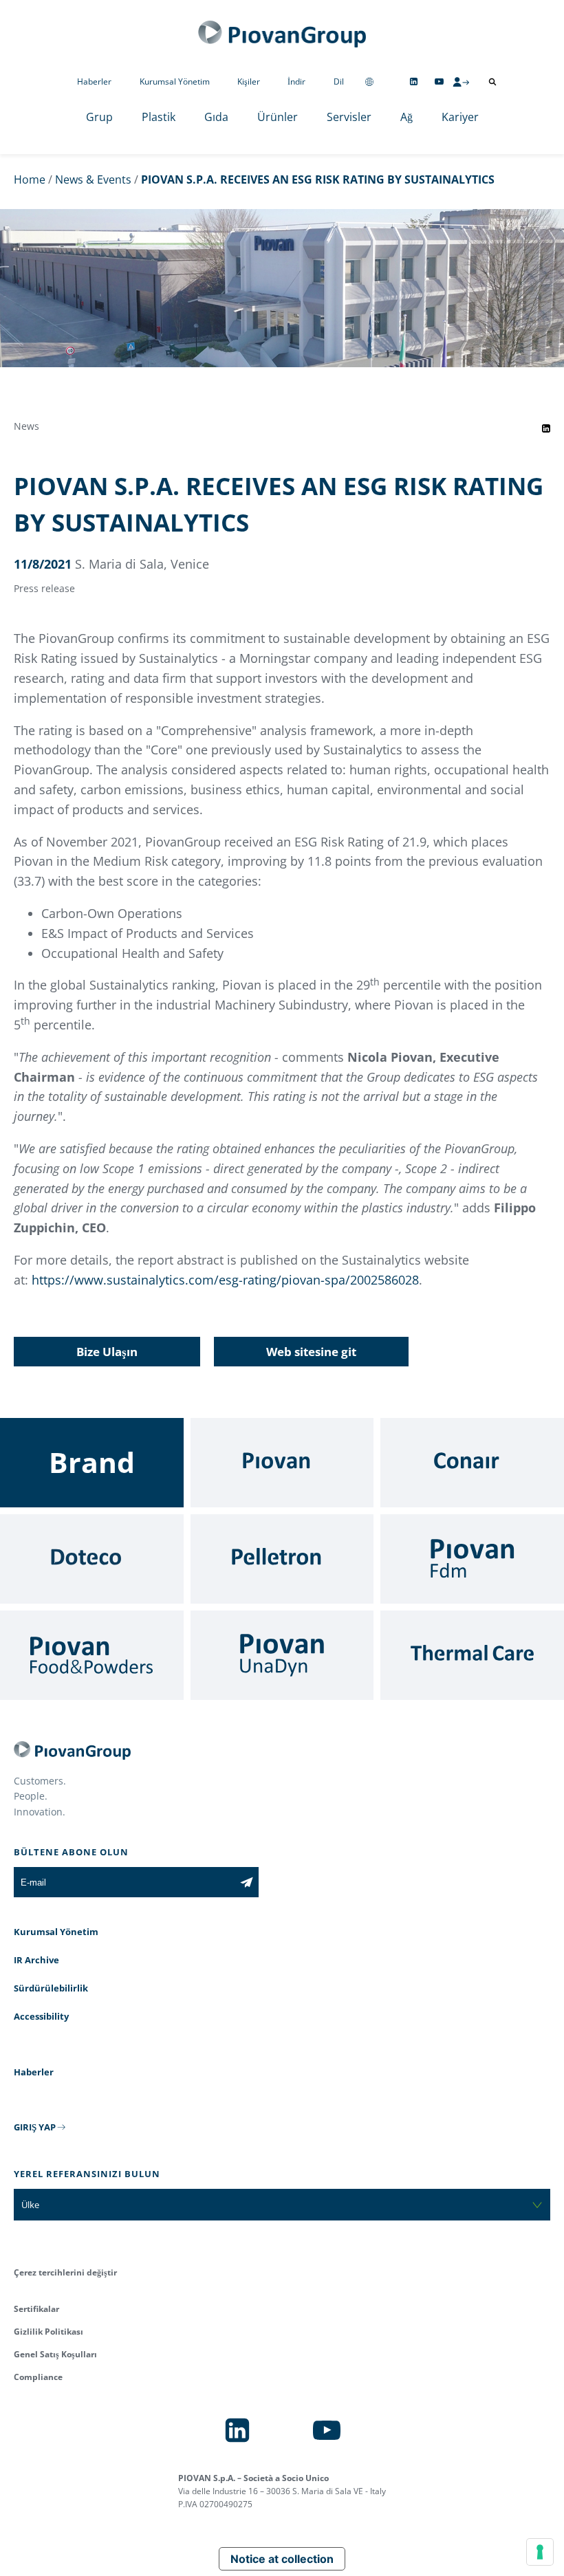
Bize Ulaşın (107, 1352)
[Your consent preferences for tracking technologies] (540, 2552)
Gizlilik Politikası (48, 2332)
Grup (99, 117)
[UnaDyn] (282, 1655)
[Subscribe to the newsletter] (247, 1882)
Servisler (349, 117)
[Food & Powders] (92, 1655)
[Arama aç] (492, 82)
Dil (339, 81)
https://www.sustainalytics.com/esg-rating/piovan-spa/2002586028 (225, 1280)
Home (30, 179)
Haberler (94, 81)
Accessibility (41, 2016)
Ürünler (278, 117)
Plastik (159, 117)
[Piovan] (282, 1463)
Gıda (216, 117)
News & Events (93, 179)
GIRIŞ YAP (35, 2127)
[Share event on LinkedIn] (546, 428)
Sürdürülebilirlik (51, 1988)
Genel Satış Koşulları (55, 2354)
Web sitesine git (311, 1352)
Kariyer (460, 117)
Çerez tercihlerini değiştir (65, 2272)
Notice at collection (282, 2559)
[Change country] (369, 81)
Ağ (406, 117)
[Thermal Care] (472, 1655)
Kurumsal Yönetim (175, 81)
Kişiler (249, 81)
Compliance (38, 2377)
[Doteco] (92, 1559)
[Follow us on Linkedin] (414, 81)
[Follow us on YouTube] (439, 81)
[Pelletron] (282, 1559)
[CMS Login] (461, 82)
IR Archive (36, 1960)
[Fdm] (472, 1559)
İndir (296, 81)
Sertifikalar (36, 2309)
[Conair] (472, 1463)
